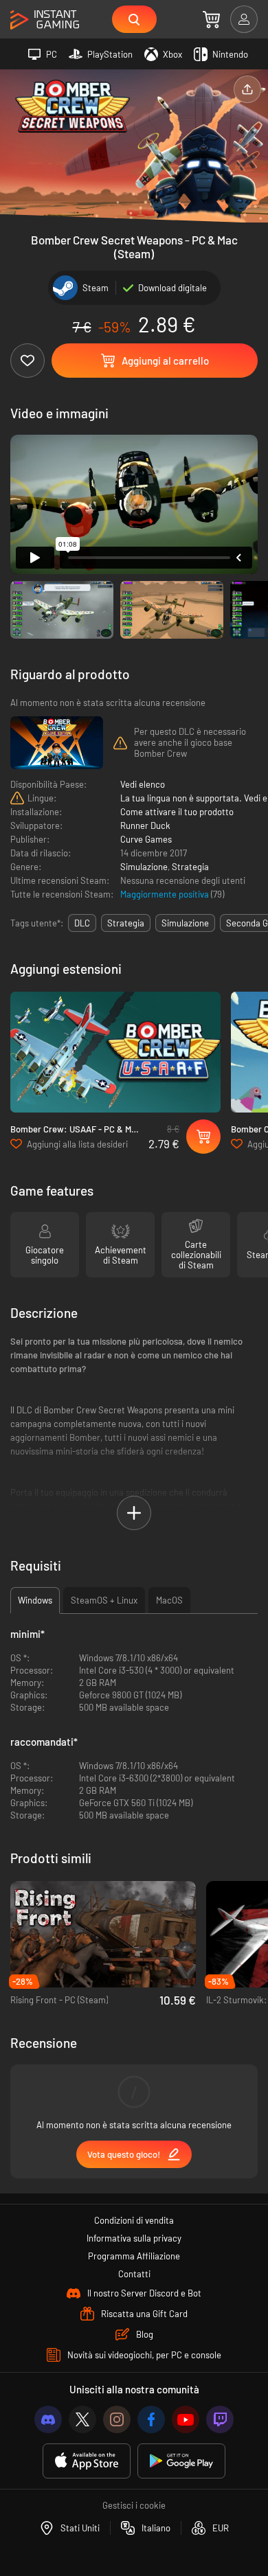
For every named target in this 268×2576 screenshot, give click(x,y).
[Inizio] (45, 20)
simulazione (185, 923)
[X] (82, 2419)
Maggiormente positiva (166, 894)
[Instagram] (117, 2419)
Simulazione (144, 867)
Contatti (134, 2274)
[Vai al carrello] (211, 19)
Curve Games (146, 839)
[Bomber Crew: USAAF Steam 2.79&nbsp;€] (115, 1052)
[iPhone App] (87, 2461)
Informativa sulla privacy (134, 2238)
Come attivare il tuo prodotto (177, 812)
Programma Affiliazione (134, 2256)
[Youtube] (186, 2419)
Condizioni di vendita (134, 2220)
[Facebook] (151, 2419)
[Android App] (181, 2461)
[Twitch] (220, 2419)
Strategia (190, 867)
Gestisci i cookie (134, 2505)
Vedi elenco (143, 784)
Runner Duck (145, 825)
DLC (82, 923)
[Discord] (48, 2419)
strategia (126, 923)
